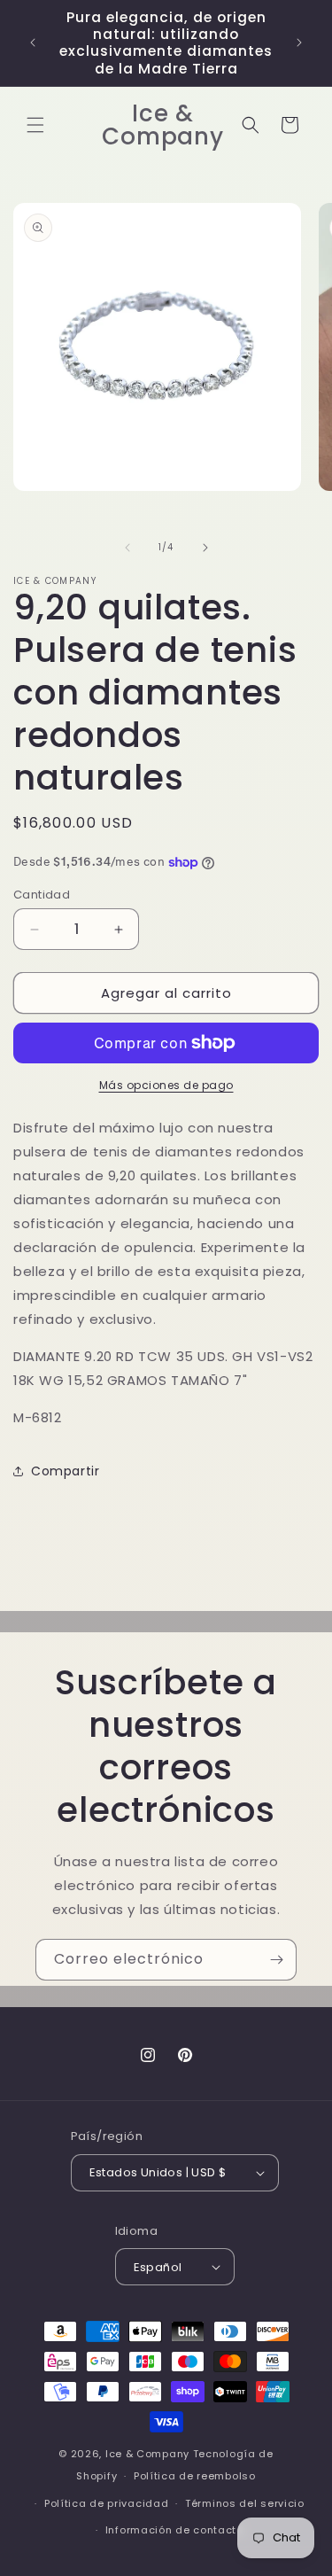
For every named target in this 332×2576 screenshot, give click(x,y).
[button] (35, 125)
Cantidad (42, 895)
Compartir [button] (65, 1471)
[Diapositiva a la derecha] (205, 548)
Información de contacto (174, 2530)
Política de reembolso (195, 2476)
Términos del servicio (245, 2503)
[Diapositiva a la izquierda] (127, 548)
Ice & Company (147, 2454)
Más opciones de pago (166, 1085)
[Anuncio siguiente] (299, 43)
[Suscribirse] (276, 1960)
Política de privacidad (106, 2503)
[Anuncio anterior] (33, 43)
